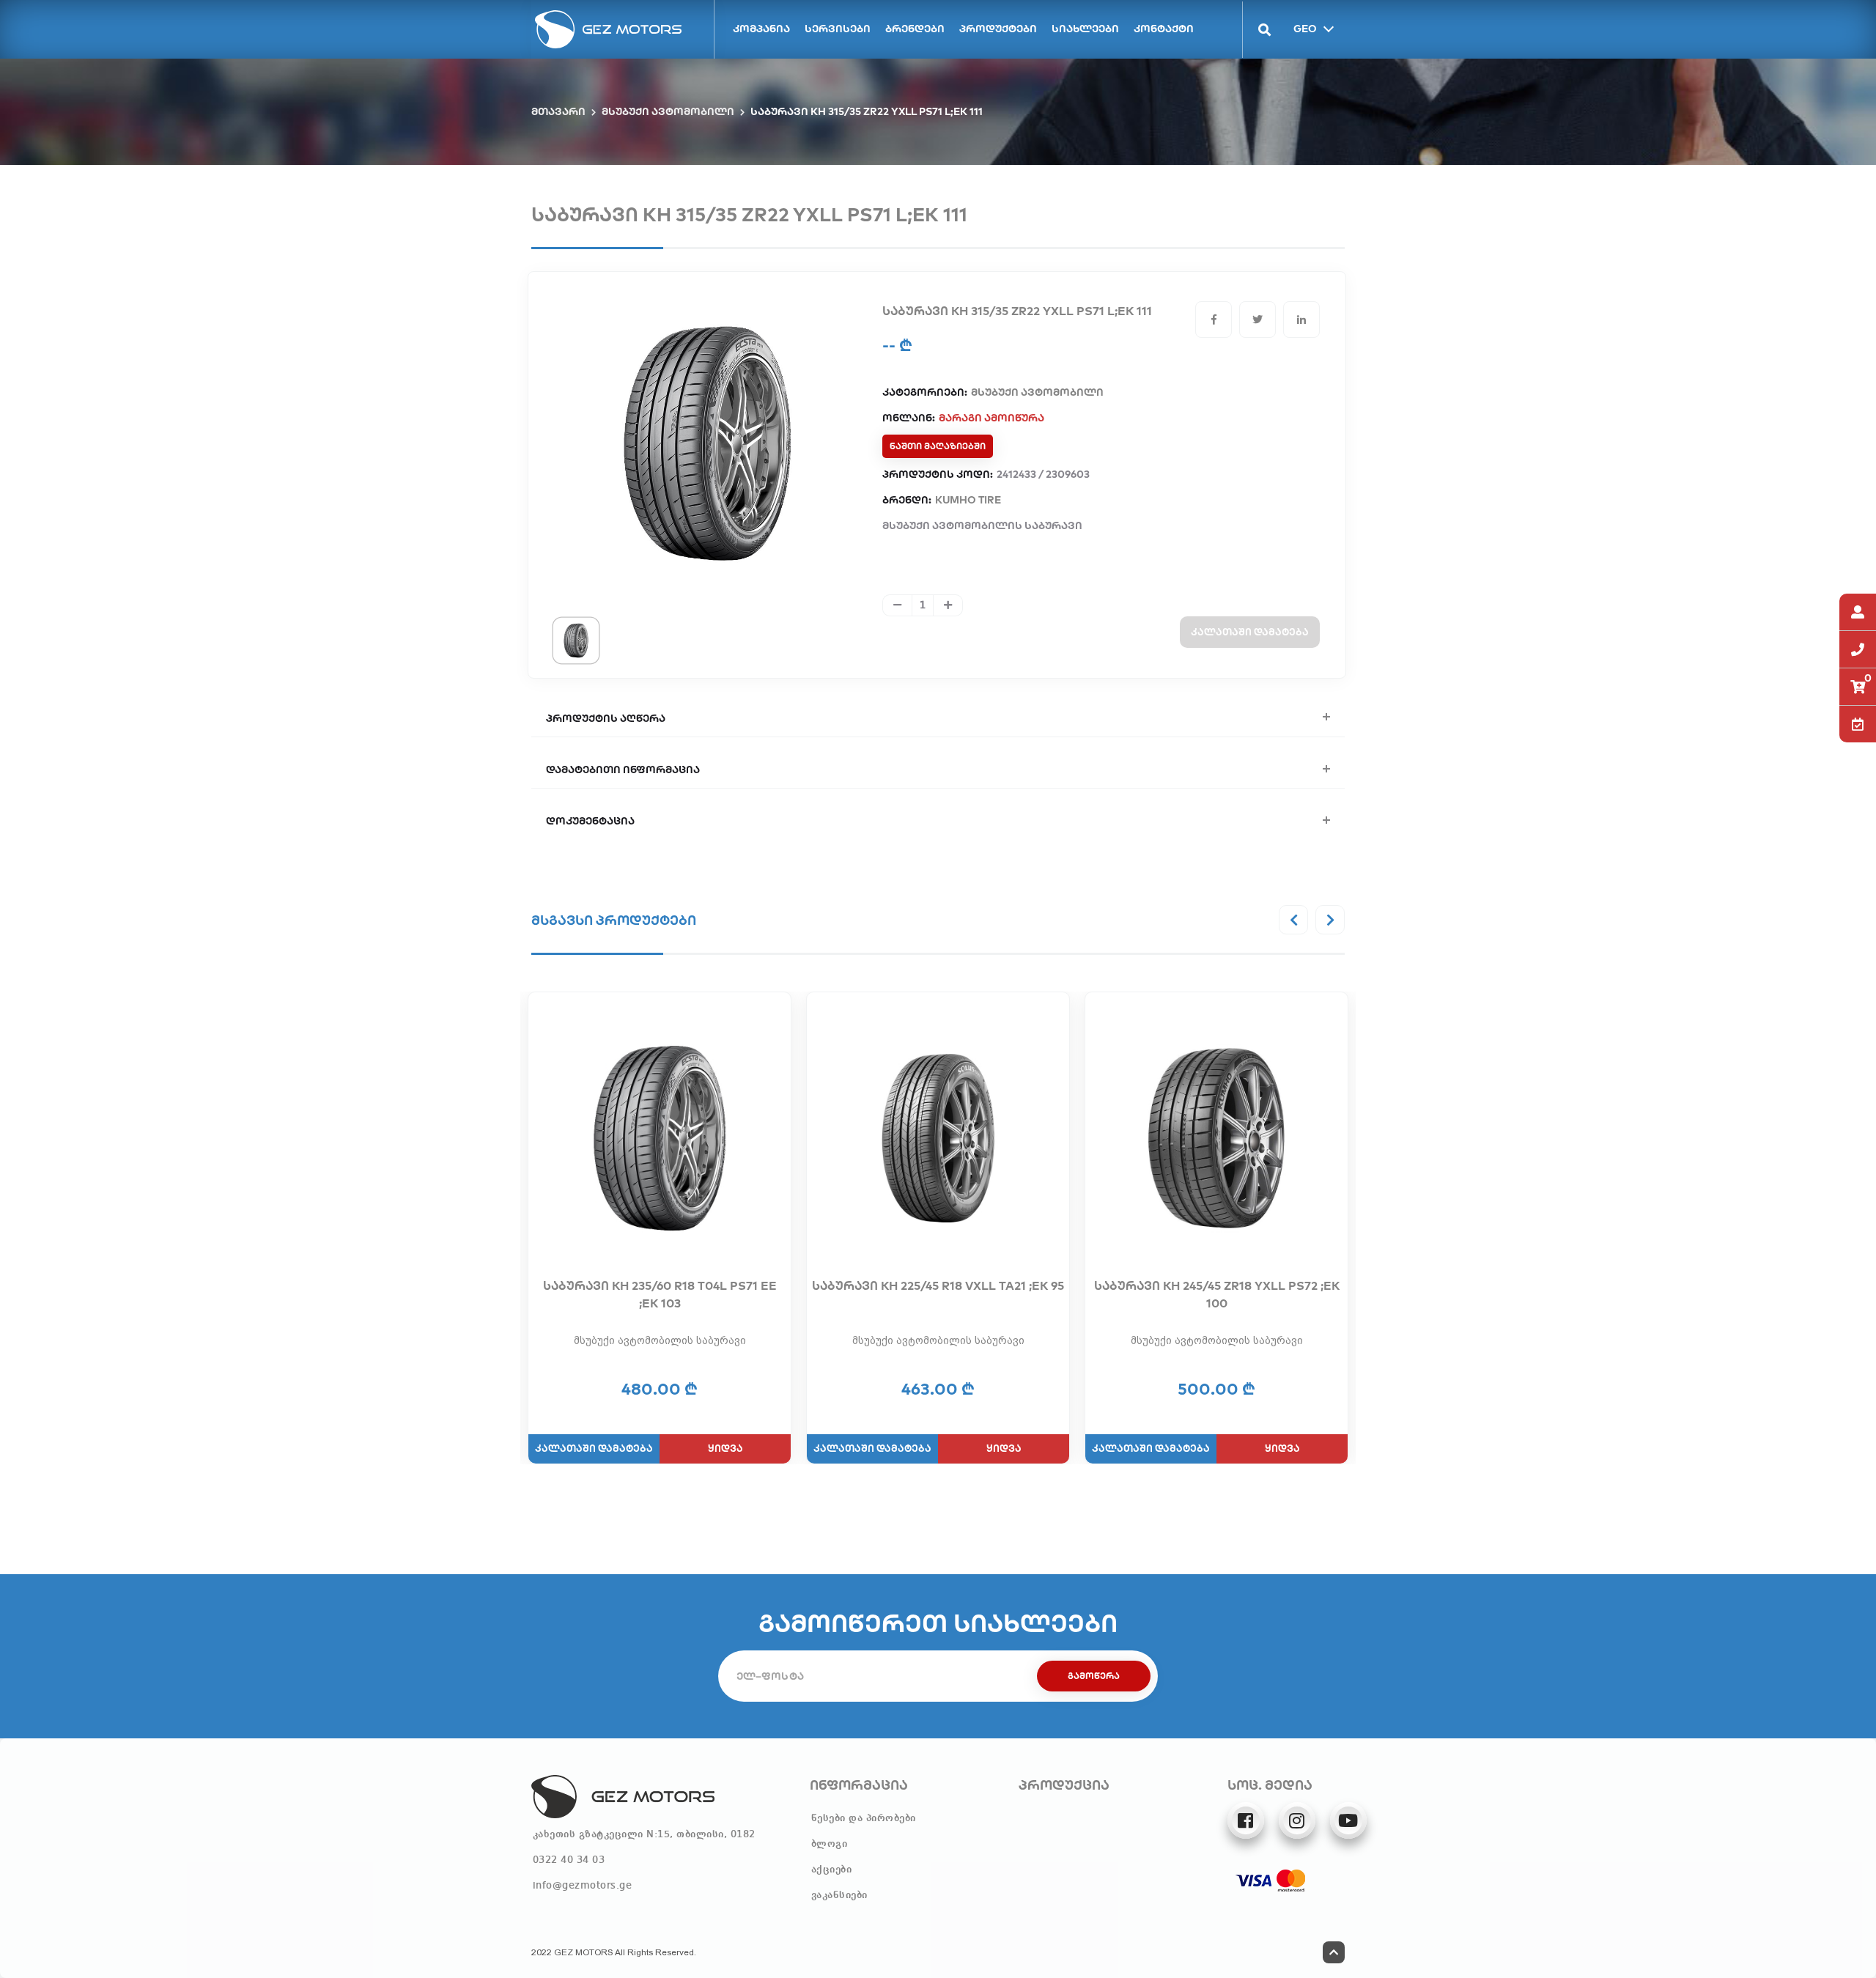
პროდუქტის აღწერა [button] (606, 718)
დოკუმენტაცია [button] (590, 821)
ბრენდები (915, 29)
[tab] (576, 640)
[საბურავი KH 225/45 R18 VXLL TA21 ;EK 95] (938, 1138)
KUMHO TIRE (968, 500)
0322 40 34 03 (569, 1860)
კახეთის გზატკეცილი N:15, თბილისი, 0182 (644, 1834)
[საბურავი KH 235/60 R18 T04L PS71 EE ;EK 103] (660, 1138)
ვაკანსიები (839, 1895)
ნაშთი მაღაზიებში (938, 446)
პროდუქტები (998, 29)
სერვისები (838, 29)
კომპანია (761, 29)
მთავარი (558, 111)
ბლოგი (830, 1844)
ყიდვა (725, 1448)
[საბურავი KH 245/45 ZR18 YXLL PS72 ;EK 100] (1216, 1138)
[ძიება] (1257, 30)
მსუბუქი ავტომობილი (668, 111)
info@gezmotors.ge (583, 1886)
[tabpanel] (707, 443)
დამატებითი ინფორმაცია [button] (623, 770)
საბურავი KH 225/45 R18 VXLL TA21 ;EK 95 (938, 1285)
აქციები (832, 1870)
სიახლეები (1085, 29)
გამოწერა (1094, 1676)
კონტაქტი (1164, 29)
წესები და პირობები (864, 1818)
